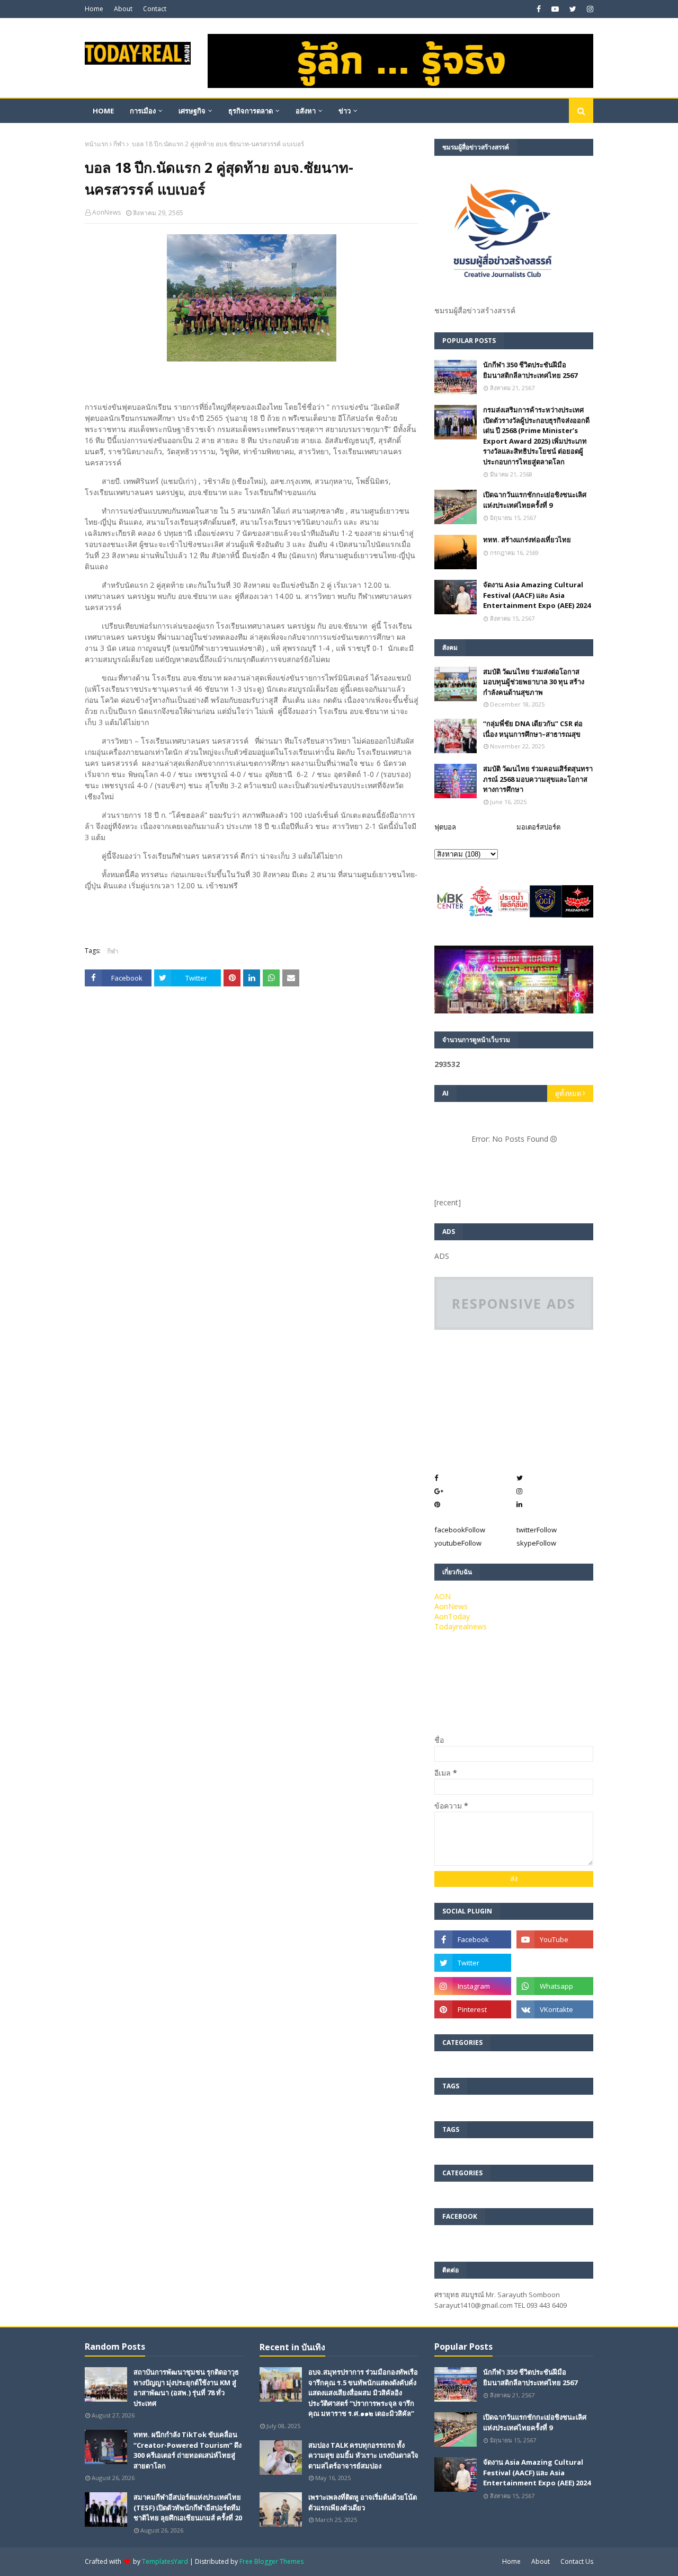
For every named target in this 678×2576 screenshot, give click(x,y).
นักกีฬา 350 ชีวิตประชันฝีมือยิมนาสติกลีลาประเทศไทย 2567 (530, 370)
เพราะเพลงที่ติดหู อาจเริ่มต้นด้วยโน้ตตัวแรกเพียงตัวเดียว (363, 2502)
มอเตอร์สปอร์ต (538, 827)
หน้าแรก (96, 144)
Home (94, 9)
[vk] (555, 2009)
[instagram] (589, 9)
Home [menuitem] (103, 111)
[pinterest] (473, 2009)
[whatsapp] (555, 1986)
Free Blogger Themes (271, 2561)
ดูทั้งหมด (568, 1093)
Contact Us (577, 2561)
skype (536, 1543)
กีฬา (119, 144)
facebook (460, 1530)
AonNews (106, 212)
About (123, 9)
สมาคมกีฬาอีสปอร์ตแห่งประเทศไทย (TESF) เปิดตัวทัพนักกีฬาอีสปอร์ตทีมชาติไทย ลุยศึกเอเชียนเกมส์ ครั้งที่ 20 (188, 2507)
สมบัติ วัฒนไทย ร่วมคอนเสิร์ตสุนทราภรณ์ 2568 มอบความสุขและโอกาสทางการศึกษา (538, 779)
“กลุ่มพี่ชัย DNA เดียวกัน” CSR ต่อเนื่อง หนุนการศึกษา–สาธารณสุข (533, 729)
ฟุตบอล (445, 827)
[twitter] (573, 9)
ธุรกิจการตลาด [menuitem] (251, 111)
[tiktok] (555, 1963)
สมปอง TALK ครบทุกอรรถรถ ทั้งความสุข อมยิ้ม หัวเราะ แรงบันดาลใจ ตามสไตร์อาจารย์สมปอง (363, 2455)
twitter (537, 1530)
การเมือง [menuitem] (143, 111)
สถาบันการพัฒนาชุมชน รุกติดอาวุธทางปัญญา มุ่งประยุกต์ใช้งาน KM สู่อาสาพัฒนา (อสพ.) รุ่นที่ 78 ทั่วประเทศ (186, 2388)
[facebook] (539, 9)
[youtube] (555, 9)
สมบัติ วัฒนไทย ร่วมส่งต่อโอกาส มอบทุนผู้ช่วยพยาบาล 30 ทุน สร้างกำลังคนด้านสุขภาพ (534, 682)
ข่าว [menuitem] (345, 111)
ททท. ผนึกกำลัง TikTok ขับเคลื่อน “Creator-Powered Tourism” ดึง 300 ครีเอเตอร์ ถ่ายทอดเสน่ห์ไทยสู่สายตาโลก (188, 2450)
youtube (458, 1543)
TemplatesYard (165, 2561)
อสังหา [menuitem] (306, 111)
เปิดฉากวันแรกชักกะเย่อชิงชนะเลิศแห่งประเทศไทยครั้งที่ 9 (535, 500)
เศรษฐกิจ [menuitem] (192, 111)
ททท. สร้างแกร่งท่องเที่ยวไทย (527, 540)
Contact (155, 9)
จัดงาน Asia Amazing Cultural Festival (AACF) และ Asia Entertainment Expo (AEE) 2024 (537, 595)
